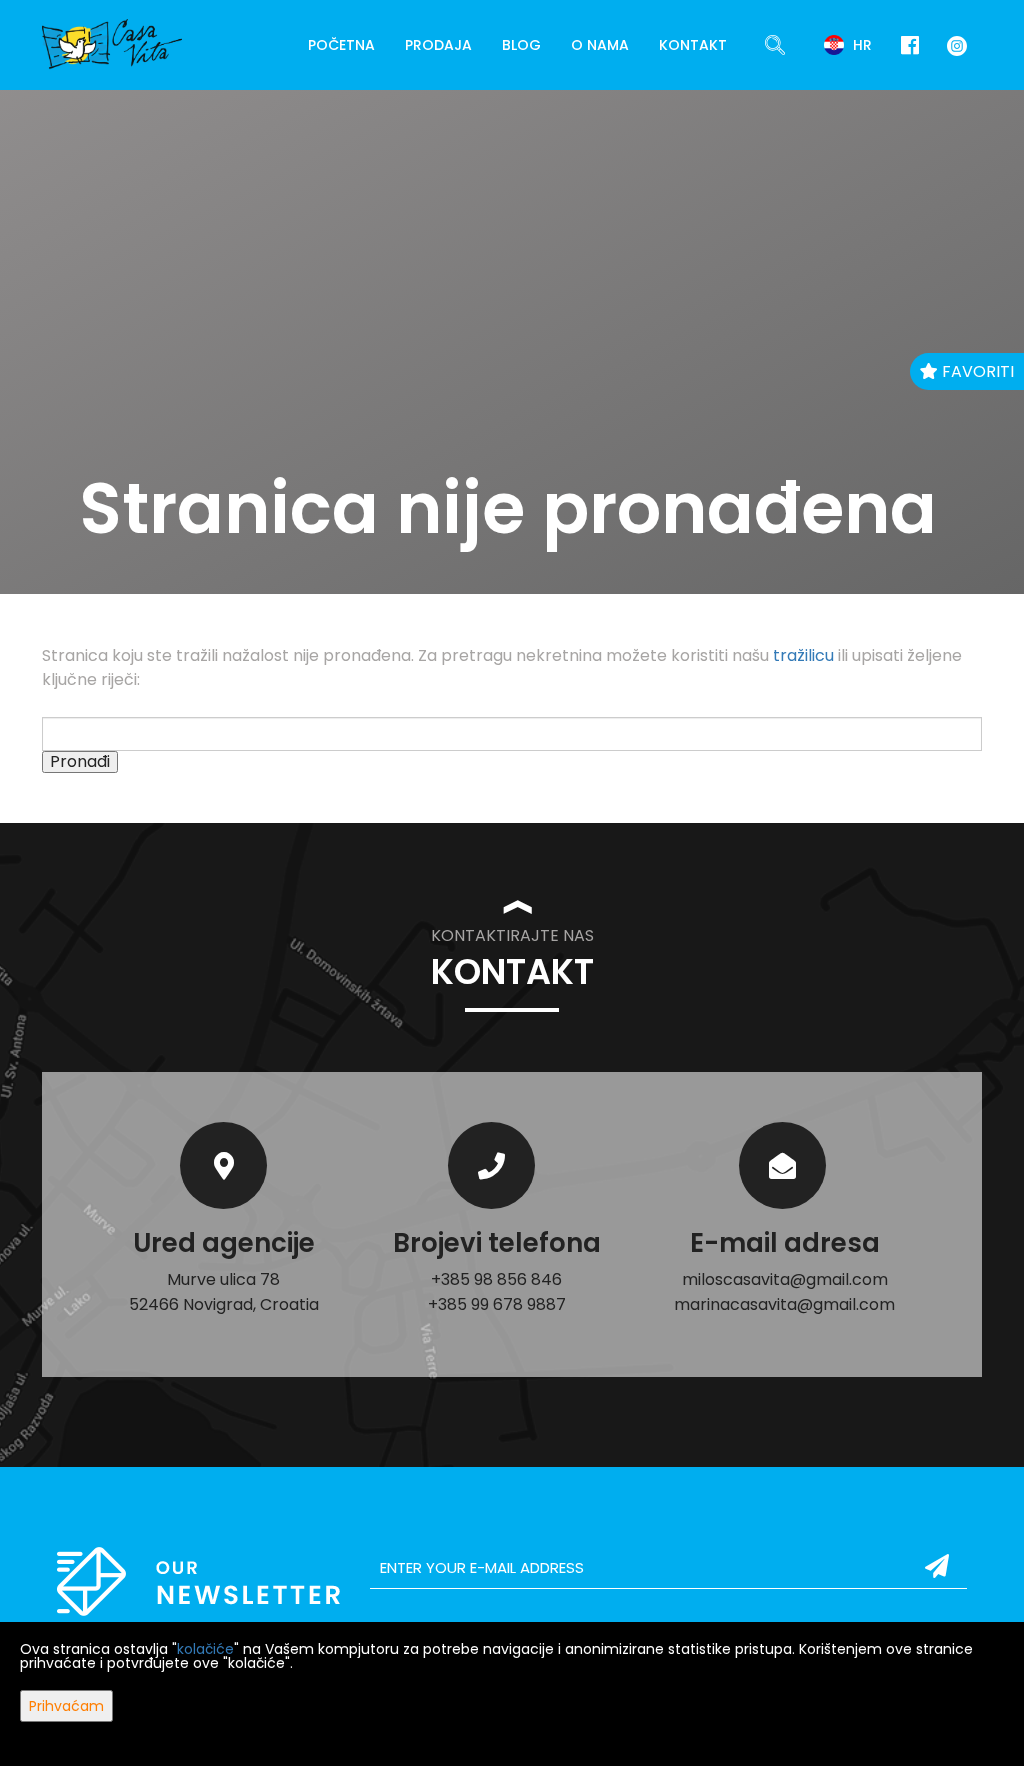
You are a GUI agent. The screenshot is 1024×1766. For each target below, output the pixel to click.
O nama (600, 45)
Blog (521, 45)
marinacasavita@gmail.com (784, 1304)
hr (860, 45)
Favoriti (976, 371)
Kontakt (693, 45)
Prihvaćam (66, 1706)
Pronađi (80, 762)
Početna (341, 45)
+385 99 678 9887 (497, 1304)
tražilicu (803, 655)
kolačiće (205, 1649)
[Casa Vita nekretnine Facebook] (910, 45)
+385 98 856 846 (496, 1279)
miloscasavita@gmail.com (785, 1279)
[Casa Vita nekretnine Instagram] (953, 44)
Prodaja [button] (438, 45)
